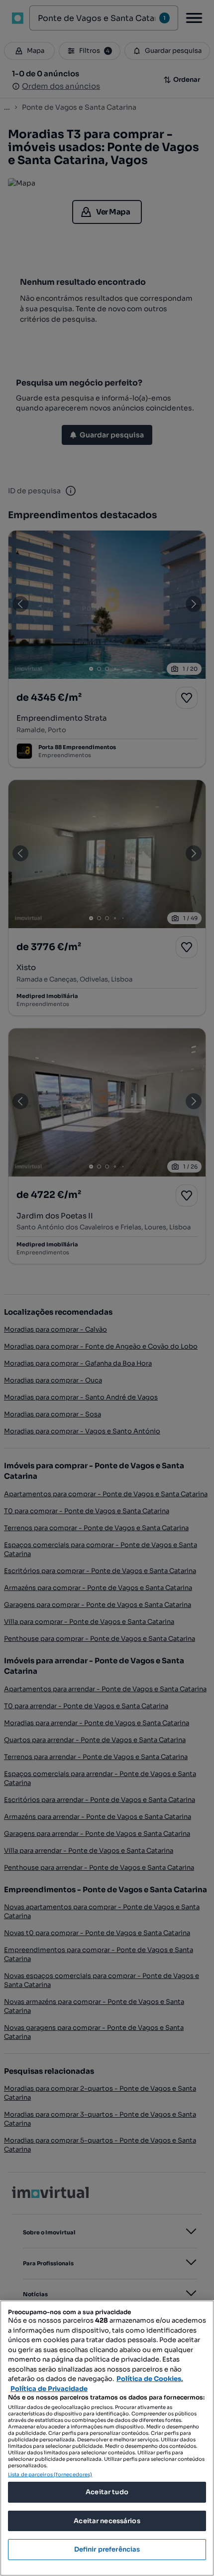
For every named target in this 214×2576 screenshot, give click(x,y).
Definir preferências (107, 2549)
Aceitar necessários (107, 2521)
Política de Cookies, (150, 2379)
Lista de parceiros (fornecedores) (50, 2475)
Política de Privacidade (49, 2389)
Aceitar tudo (107, 2492)
